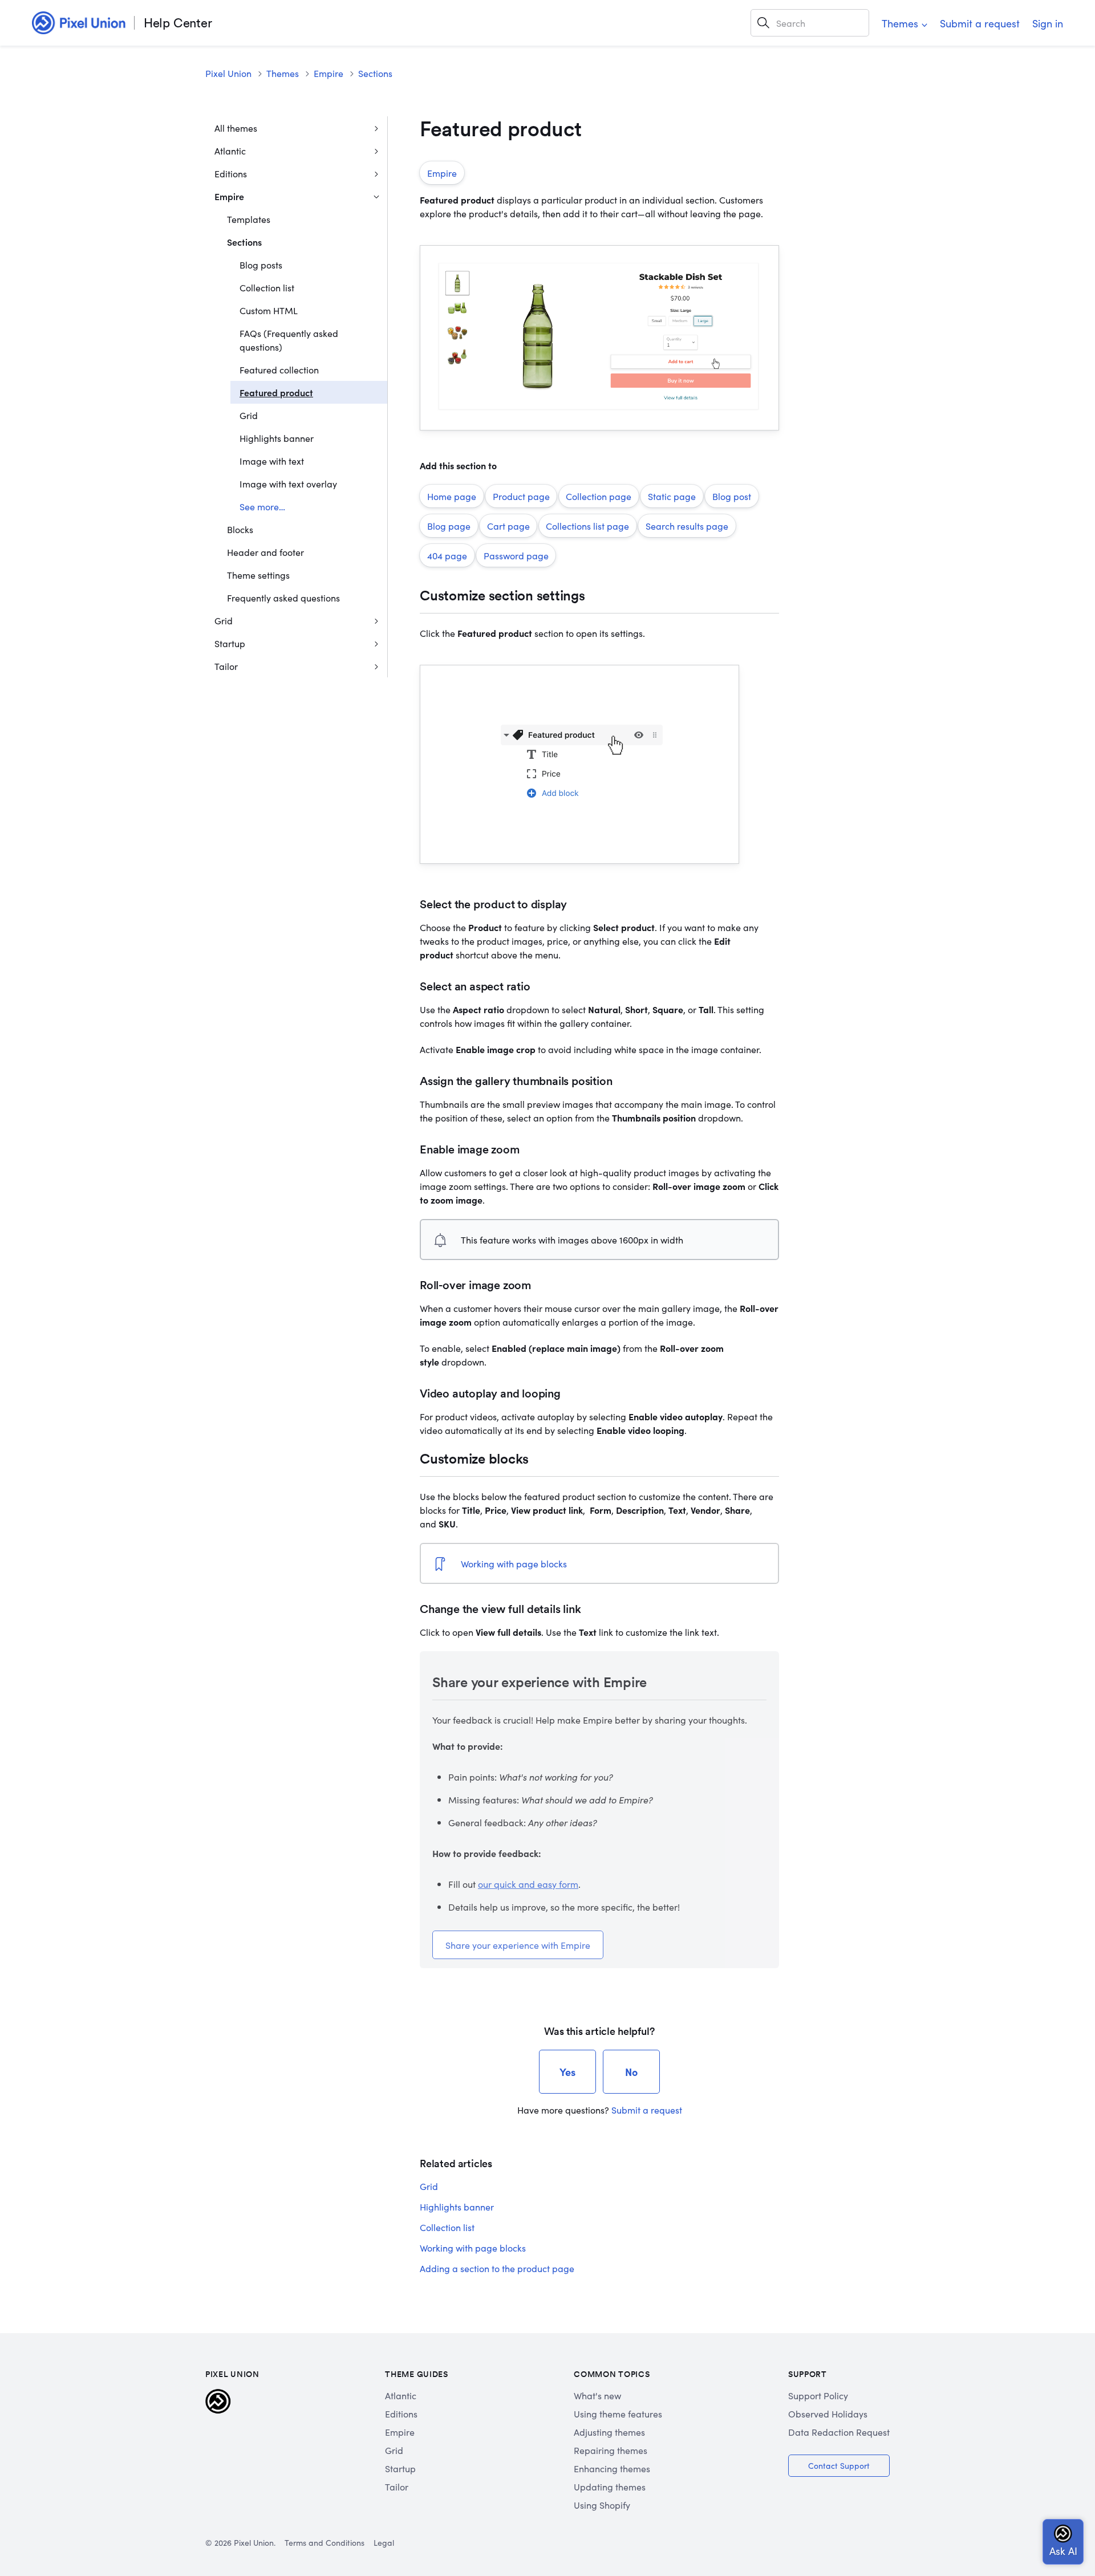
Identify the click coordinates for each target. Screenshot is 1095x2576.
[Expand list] (376, 128)
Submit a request (980, 23)
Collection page (599, 496)
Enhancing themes (612, 2468)
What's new (597, 2395)
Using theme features (618, 2414)
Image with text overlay (288, 483)
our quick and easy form (528, 1884)
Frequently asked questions (283, 598)
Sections (375, 73)
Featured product (276, 392)
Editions (231, 173)
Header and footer (265, 552)
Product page (521, 496)
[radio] (567, 2072)
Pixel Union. (255, 2542)
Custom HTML (269, 310)
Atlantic (230, 151)
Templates (249, 219)
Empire (328, 73)
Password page (516, 555)
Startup (230, 643)
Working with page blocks (514, 1563)
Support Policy (818, 2395)
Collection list (267, 287)
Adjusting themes (609, 2432)
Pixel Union (228, 73)
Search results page (687, 526)
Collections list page (587, 526)
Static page (672, 496)
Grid (249, 415)
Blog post (732, 496)
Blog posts (261, 265)
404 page (447, 555)
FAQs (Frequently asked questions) (289, 340)
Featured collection (279, 369)
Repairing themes (611, 2450)
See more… (262, 506)
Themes (900, 23)
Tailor (226, 666)
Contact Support (839, 2465)
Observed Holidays (828, 2414)
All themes (236, 128)
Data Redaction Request (839, 2432)
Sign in (1048, 23)
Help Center (178, 23)
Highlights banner (277, 438)
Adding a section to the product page (497, 2268)
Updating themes (610, 2486)
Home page (452, 496)
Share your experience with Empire (518, 1945)
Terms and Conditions (325, 2542)
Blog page (449, 526)
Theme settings (258, 575)
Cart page (508, 526)
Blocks (240, 529)
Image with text (272, 461)
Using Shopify (602, 2505)
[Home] (79, 23)
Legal (384, 2542)
